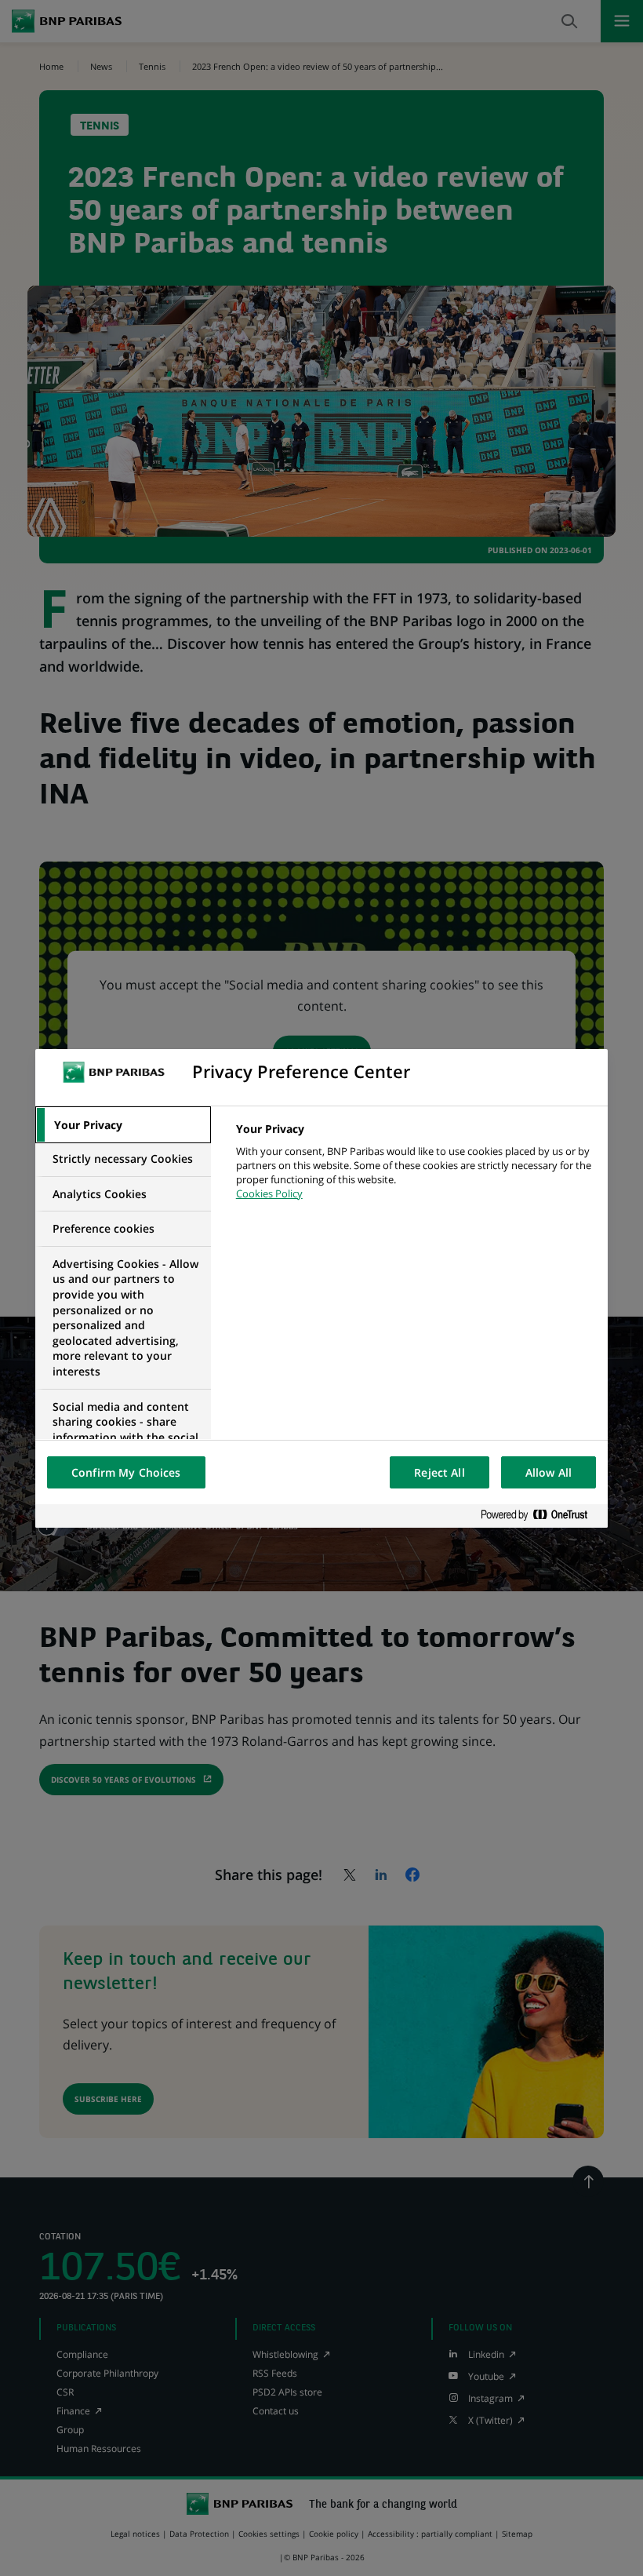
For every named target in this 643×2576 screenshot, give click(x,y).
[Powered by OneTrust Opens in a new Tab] (540, 1516)
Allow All (549, 1472)
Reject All (439, 1472)
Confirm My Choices (126, 1472)
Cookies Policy (269, 1193)
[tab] (123, 1125)
